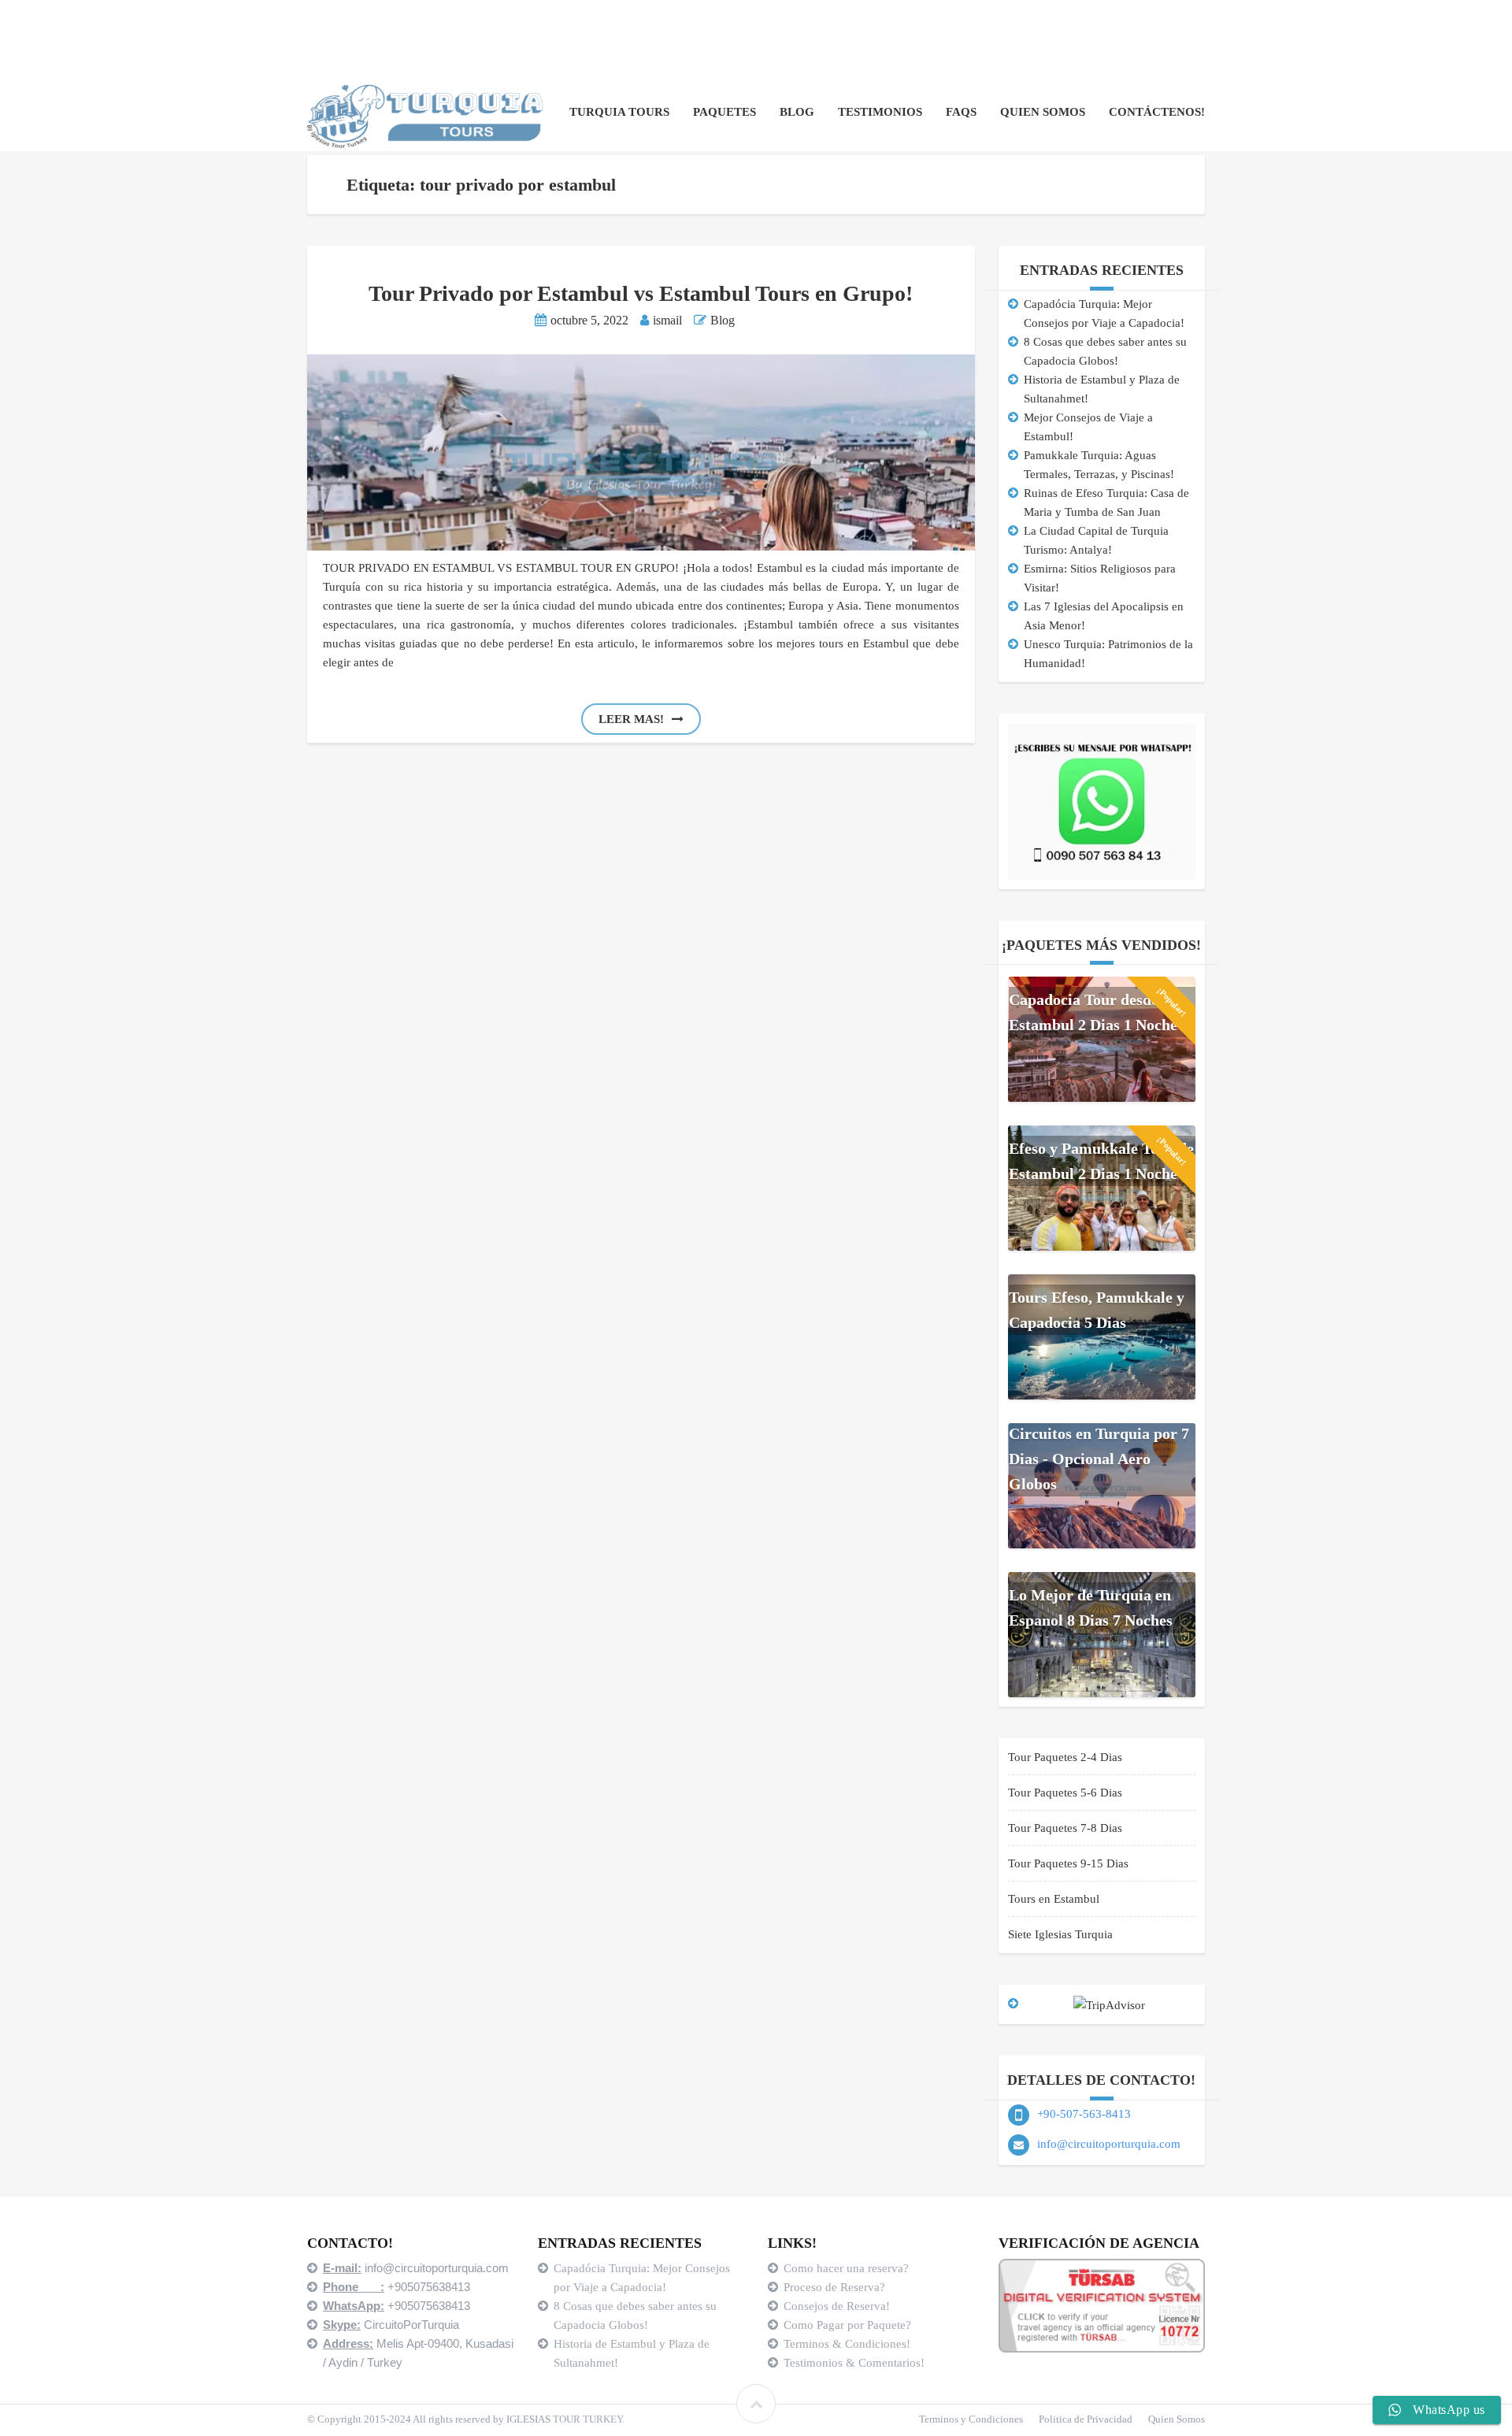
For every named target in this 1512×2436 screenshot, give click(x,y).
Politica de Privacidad (1086, 2419)
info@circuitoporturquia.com (1109, 2144)
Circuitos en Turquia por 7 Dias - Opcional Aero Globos (1099, 1459)
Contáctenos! (1157, 112)
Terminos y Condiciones (971, 2419)
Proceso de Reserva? (836, 2287)
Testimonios (880, 112)
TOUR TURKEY (587, 2419)
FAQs (961, 112)
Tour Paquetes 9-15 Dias (1068, 1863)
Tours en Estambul (1054, 1899)
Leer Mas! (631, 719)
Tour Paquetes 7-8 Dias (1065, 1828)
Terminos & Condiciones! (847, 2344)
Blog (797, 112)
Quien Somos (1043, 112)
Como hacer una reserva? (846, 2268)
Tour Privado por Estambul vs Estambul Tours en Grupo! (641, 293)
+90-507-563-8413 (1084, 2114)
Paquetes (724, 112)
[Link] (756, 2404)
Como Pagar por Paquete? (847, 2325)
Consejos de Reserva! (838, 2306)
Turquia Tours (619, 112)
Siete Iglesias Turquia (1060, 1934)
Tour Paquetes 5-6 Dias (1065, 1793)
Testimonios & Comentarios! (854, 2363)
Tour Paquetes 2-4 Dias (1065, 1757)
